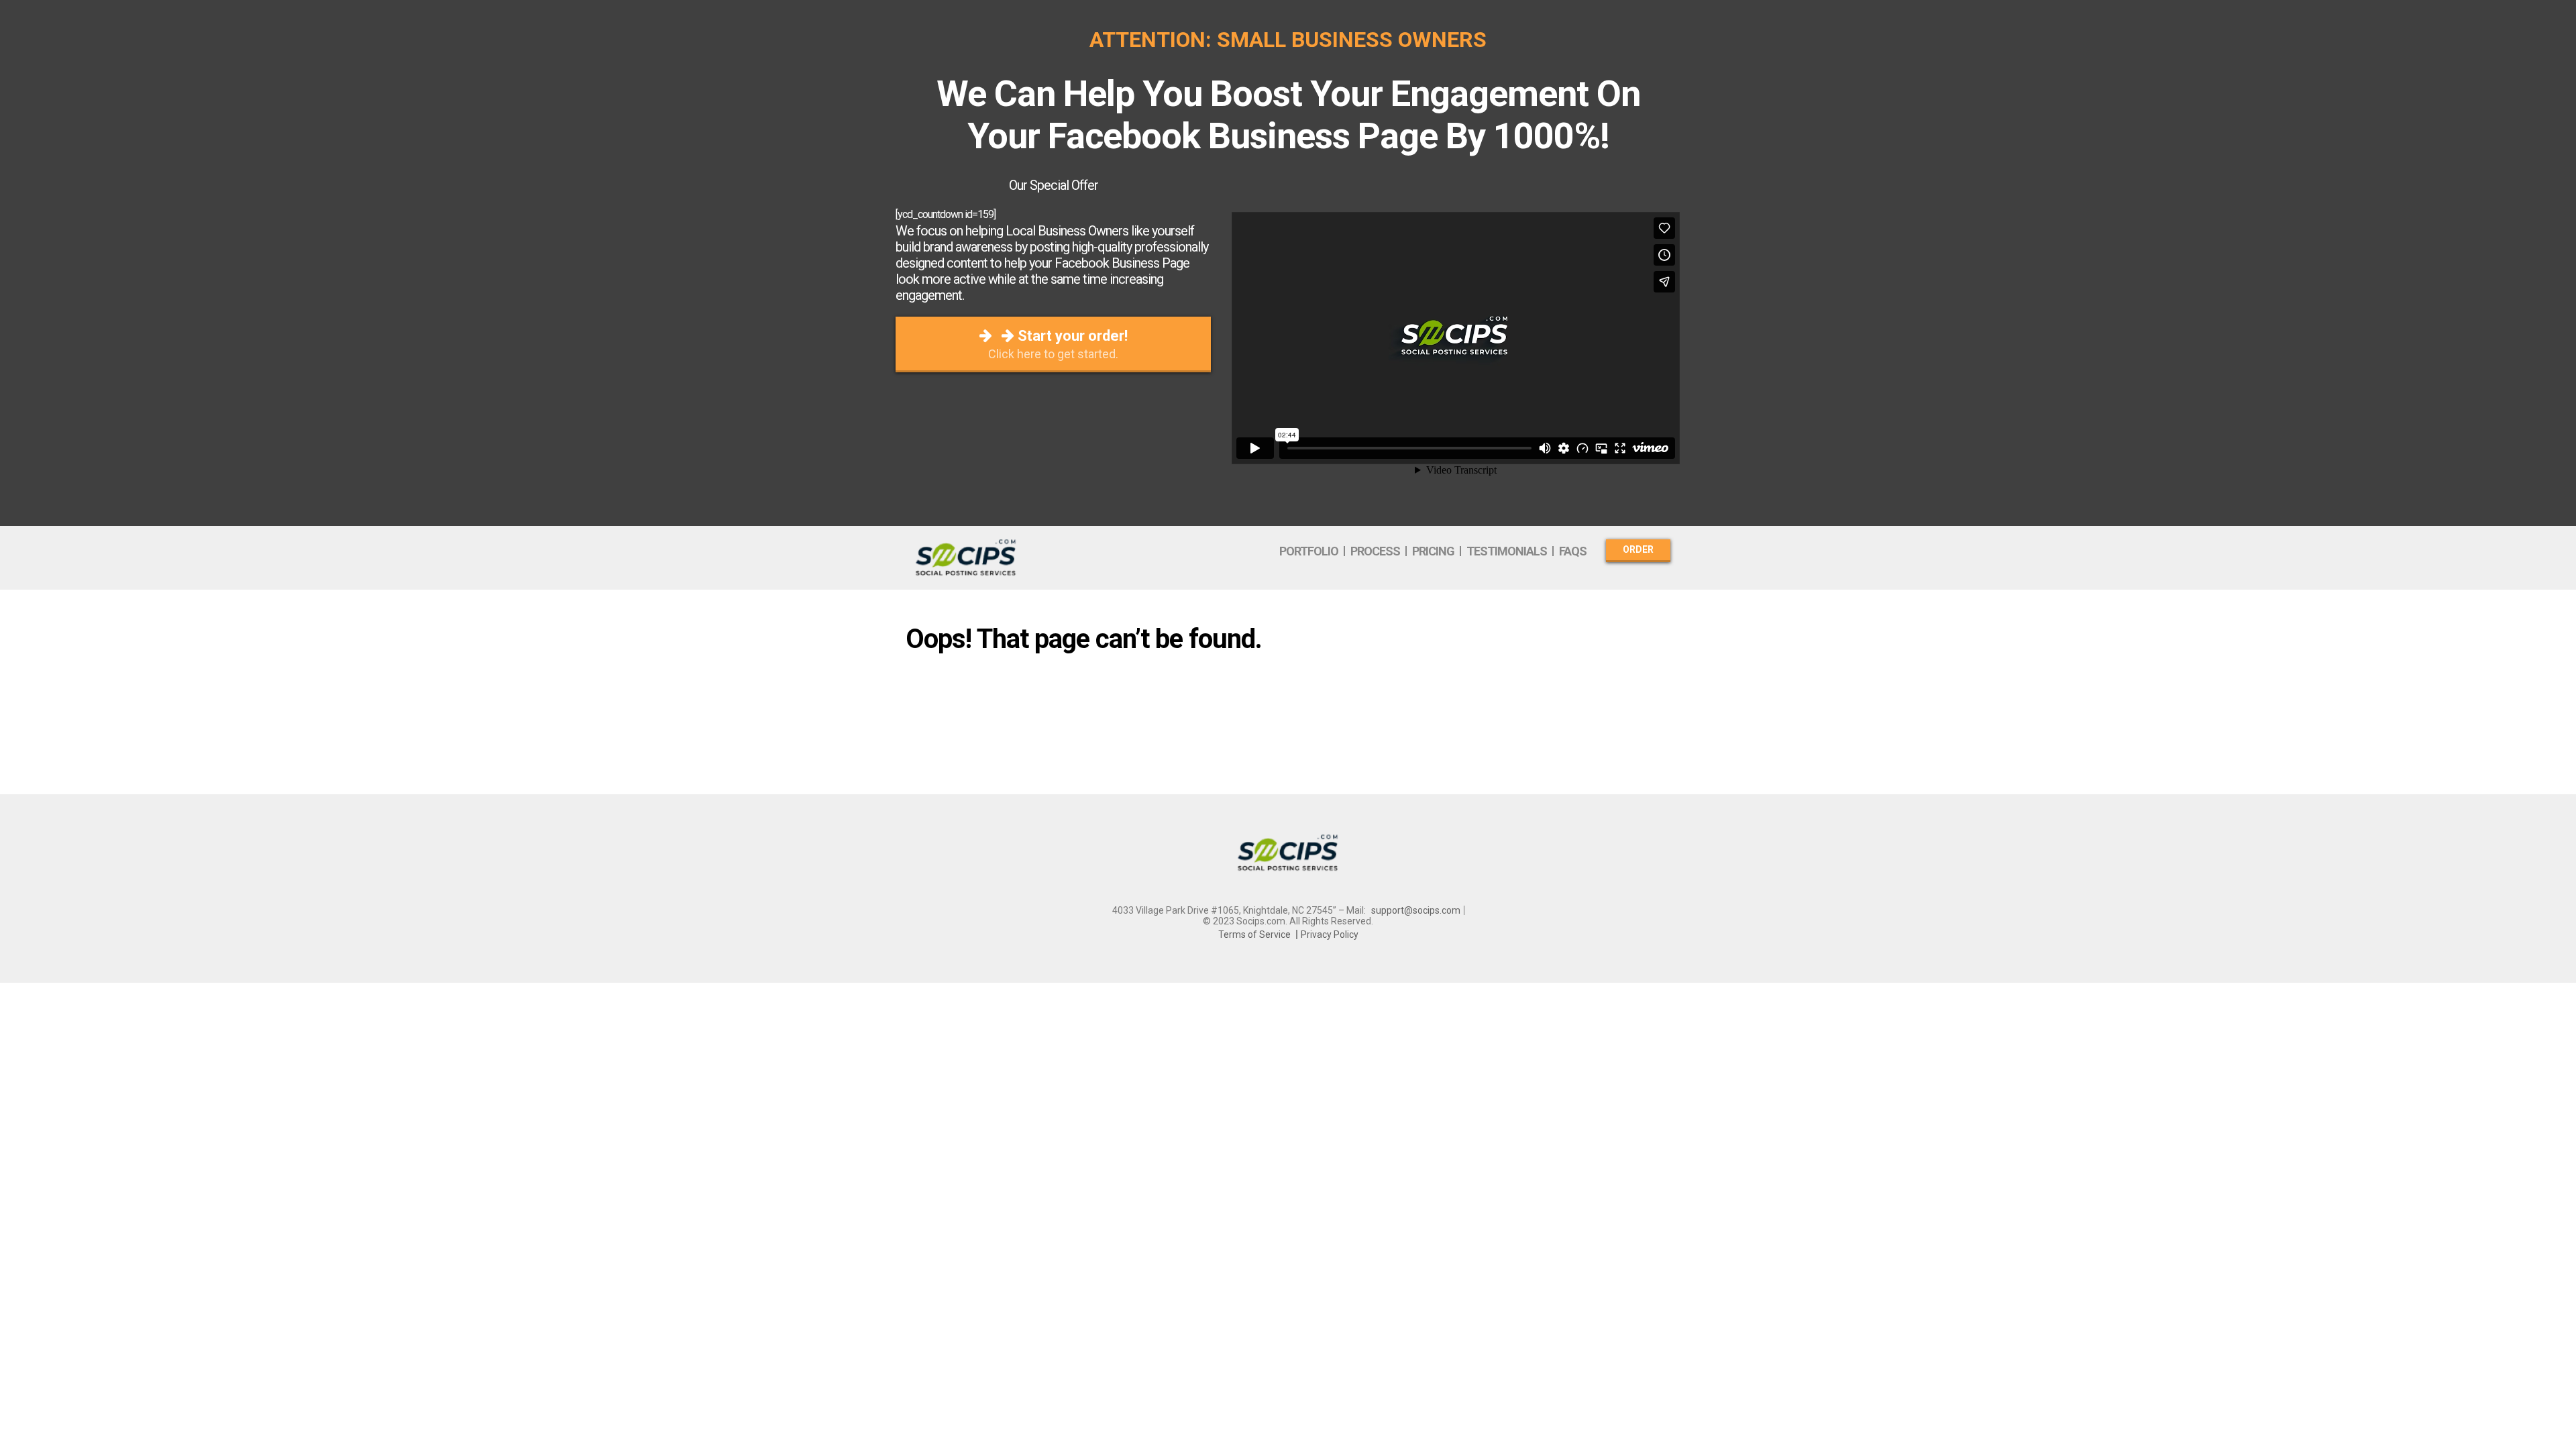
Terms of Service (1254, 934)
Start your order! (1058, 344)
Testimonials (1507, 551)
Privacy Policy (1330, 934)
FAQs (1573, 551)
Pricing (1433, 551)
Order (1638, 549)
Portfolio (1309, 551)
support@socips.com (1416, 910)
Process (1375, 551)
